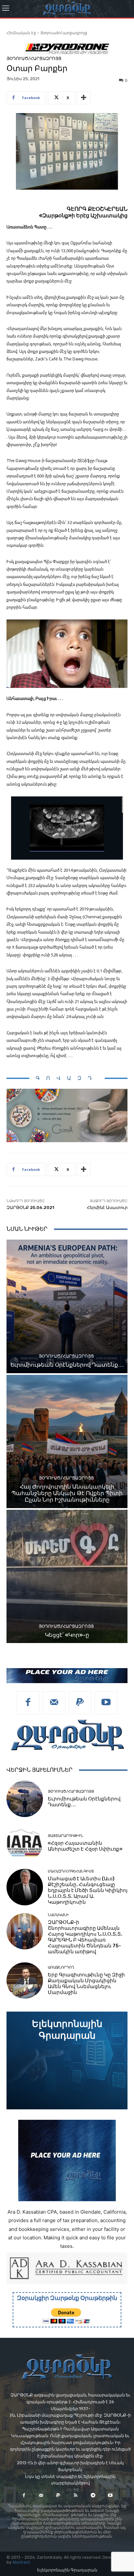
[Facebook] (28, 1703)
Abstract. (22, 2562)
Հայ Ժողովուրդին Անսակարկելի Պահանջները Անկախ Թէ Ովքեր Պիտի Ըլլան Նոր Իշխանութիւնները (67, 1493)
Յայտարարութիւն (66, 1836)
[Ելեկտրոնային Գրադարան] (67, 2060)
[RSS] (76, 2495)
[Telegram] (93, 2495)
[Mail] (54, 1703)
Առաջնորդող (61, 1967)
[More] (84, 98)
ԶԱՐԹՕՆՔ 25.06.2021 (30, 1208)
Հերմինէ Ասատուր (107, 1208)
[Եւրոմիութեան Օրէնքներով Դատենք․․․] (67, 1306)
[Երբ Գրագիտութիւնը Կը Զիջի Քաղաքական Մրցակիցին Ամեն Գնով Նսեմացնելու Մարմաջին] (25, 1981)
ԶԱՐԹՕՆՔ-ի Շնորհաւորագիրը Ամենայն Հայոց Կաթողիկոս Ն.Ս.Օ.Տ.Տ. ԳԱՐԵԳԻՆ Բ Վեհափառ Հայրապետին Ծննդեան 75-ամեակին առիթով (85, 1937)
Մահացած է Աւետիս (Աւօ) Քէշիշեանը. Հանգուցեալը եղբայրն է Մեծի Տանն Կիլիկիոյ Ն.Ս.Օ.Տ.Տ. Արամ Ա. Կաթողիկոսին (88, 1890)
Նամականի (58, 1915)
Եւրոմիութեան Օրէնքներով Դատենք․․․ (67, 1365)
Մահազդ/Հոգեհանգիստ (71, 1871)
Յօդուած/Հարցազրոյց (64, 33)
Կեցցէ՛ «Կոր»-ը (67, 1635)
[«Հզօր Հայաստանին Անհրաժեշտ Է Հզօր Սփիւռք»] (25, 1843)
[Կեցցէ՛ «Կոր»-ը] (67, 1576)
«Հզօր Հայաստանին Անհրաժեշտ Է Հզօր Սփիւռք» (85, 1846)
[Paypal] (80, 1703)
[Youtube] (106, 1703)
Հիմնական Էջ (21, 33)
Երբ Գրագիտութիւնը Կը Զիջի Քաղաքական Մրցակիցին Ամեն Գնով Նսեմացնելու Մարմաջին (86, 1984)
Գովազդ (67, 1078)
